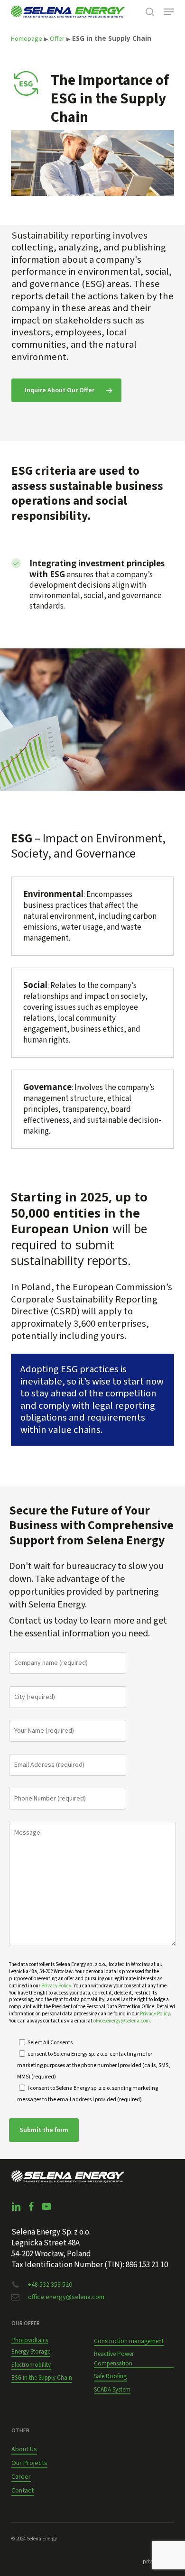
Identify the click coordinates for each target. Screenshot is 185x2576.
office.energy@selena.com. (122, 2021)
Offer (57, 39)
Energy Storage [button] (31, 2352)
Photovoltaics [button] (30, 2340)
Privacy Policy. (57, 1986)
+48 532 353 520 (50, 2285)
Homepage (27, 39)
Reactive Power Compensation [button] (114, 2359)
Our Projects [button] (29, 2463)
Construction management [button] (129, 2341)
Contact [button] (23, 2491)
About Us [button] (24, 2449)
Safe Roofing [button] (110, 2376)
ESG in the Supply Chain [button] (42, 2378)
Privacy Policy (155, 2014)
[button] (169, 12)
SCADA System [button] (112, 2390)
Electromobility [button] (31, 2365)
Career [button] (21, 2477)
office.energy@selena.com (66, 2297)
